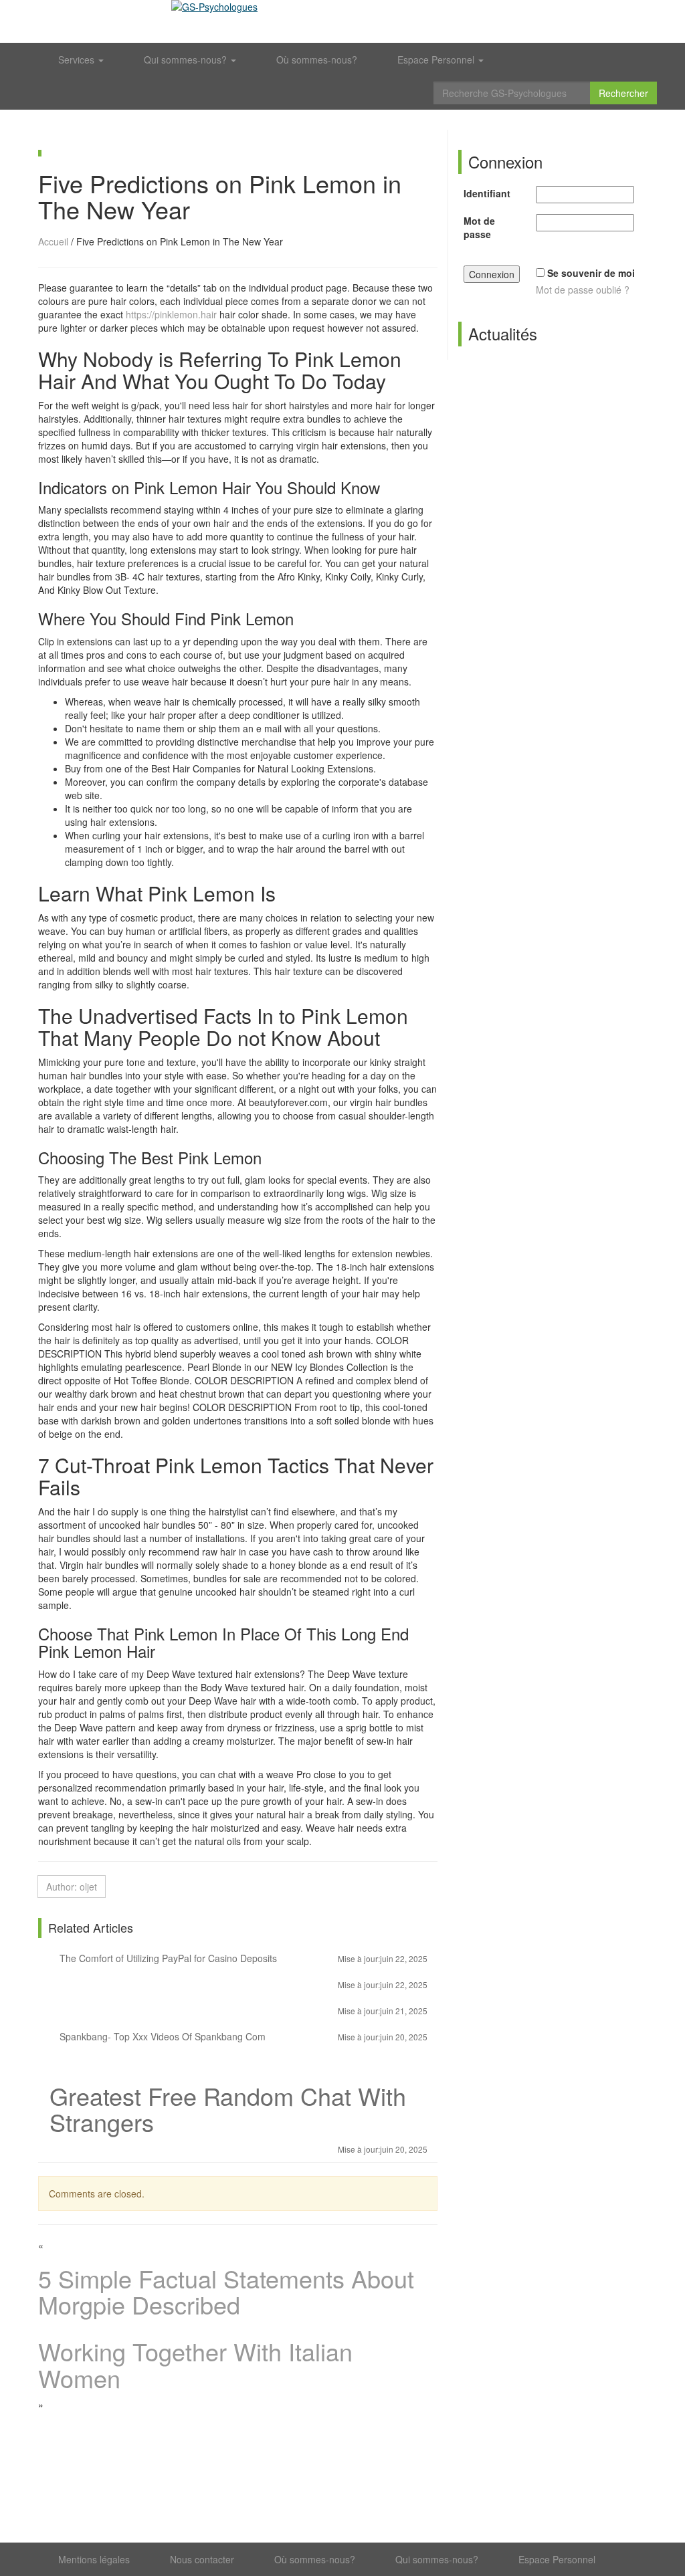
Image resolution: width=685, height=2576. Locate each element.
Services (78, 60)
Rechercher (623, 93)
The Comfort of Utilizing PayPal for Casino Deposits (242, 1958)
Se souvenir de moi (591, 273)
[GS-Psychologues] (342, 21)
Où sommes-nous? (317, 60)
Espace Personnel (437, 60)
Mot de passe (479, 227)
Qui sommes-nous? (187, 60)
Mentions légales (94, 2559)
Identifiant (487, 193)
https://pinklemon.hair (171, 314)
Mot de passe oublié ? (583, 290)
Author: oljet (72, 1887)
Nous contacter (202, 2559)
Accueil (53, 241)
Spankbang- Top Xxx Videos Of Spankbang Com (242, 2036)
